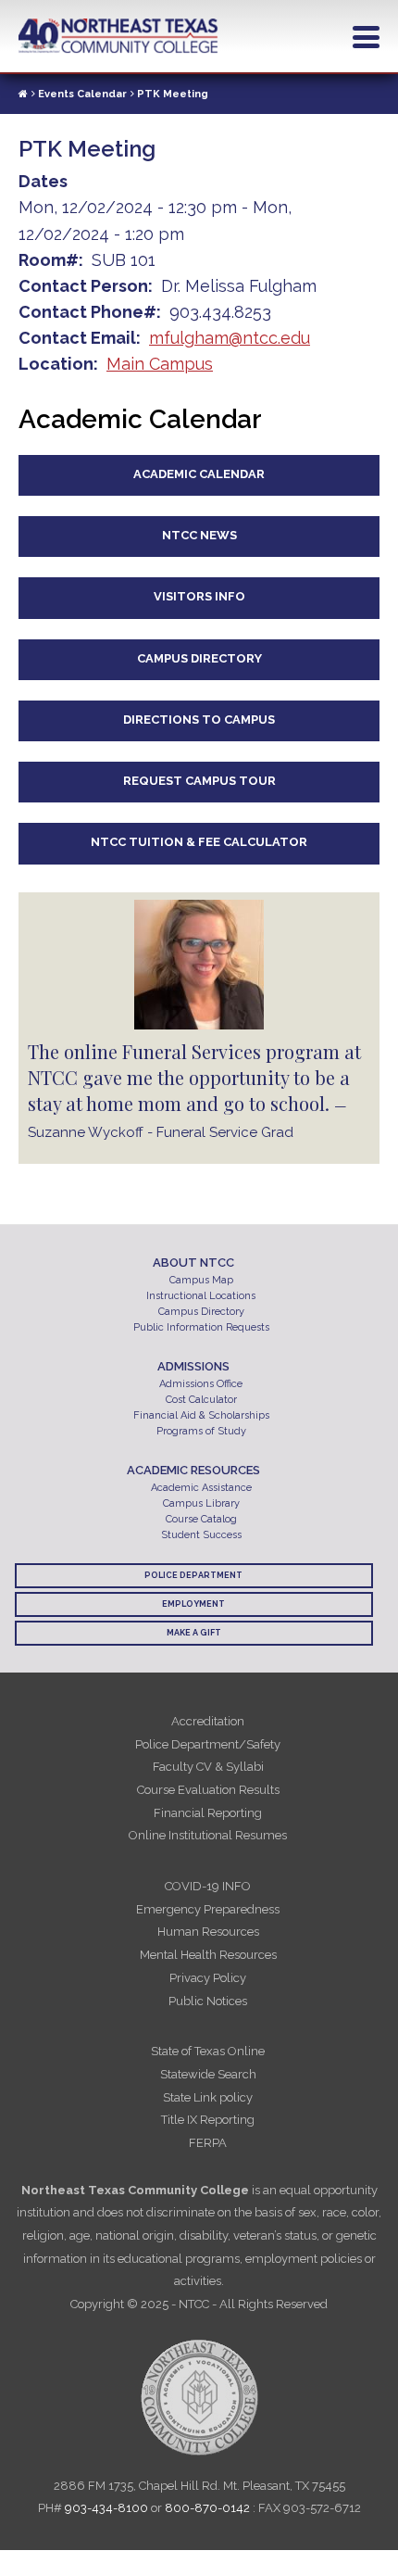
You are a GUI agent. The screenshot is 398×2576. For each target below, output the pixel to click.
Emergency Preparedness (208, 1909)
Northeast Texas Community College (118, 36)
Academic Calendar (199, 474)
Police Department (193, 1575)
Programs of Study (201, 1431)
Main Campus (160, 364)
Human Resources (208, 1932)
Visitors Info (199, 596)
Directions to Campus (199, 720)
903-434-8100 (106, 2508)
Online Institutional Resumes (208, 1835)
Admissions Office (201, 1384)
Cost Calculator (201, 1400)
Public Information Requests (201, 1327)
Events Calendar (82, 94)
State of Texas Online (208, 2051)
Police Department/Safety (208, 1744)
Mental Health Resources (208, 1955)
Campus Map (201, 1280)
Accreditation (208, 1721)
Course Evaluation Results (208, 1790)
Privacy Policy (208, 1978)
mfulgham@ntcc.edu (230, 338)
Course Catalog (201, 1519)
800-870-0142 (207, 2508)
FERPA (208, 2143)
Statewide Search (208, 2074)
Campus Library (201, 1503)
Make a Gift (194, 1633)
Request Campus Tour (199, 781)
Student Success (201, 1535)
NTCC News (199, 535)
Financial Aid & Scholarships (201, 1415)
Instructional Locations (201, 1296)
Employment (193, 1604)
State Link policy (208, 2097)
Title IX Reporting (208, 2120)
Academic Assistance (201, 1488)
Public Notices (208, 2001)
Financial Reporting (208, 1813)
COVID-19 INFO (208, 1886)
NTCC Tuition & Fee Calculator (199, 842)
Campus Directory (199, 658)
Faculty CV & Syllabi (208, 1767)
